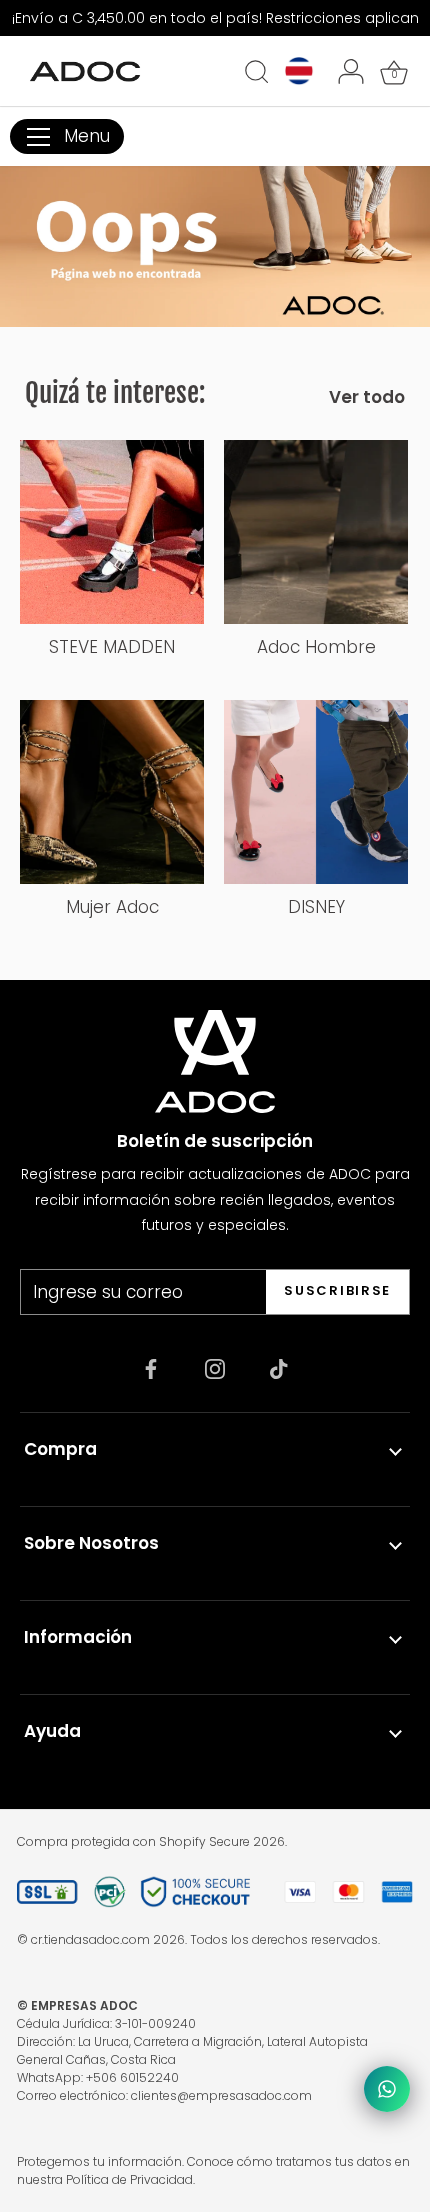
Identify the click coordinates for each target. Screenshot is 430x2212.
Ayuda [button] (52, 1731)
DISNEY (316, 907)
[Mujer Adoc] (112, 792)
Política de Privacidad (129, 2179)
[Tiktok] (279, 1368)
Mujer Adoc (112, 907)
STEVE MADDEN (112, 647)
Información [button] (78, 1637)
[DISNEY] (316, 792)
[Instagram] (215, 1368)
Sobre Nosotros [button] (91, 1543)
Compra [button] (60, 1449)
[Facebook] (151, 1368)
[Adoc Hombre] (316, 532)
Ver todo (367, 397)
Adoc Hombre (316, 647)
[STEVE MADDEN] (112, 532)
